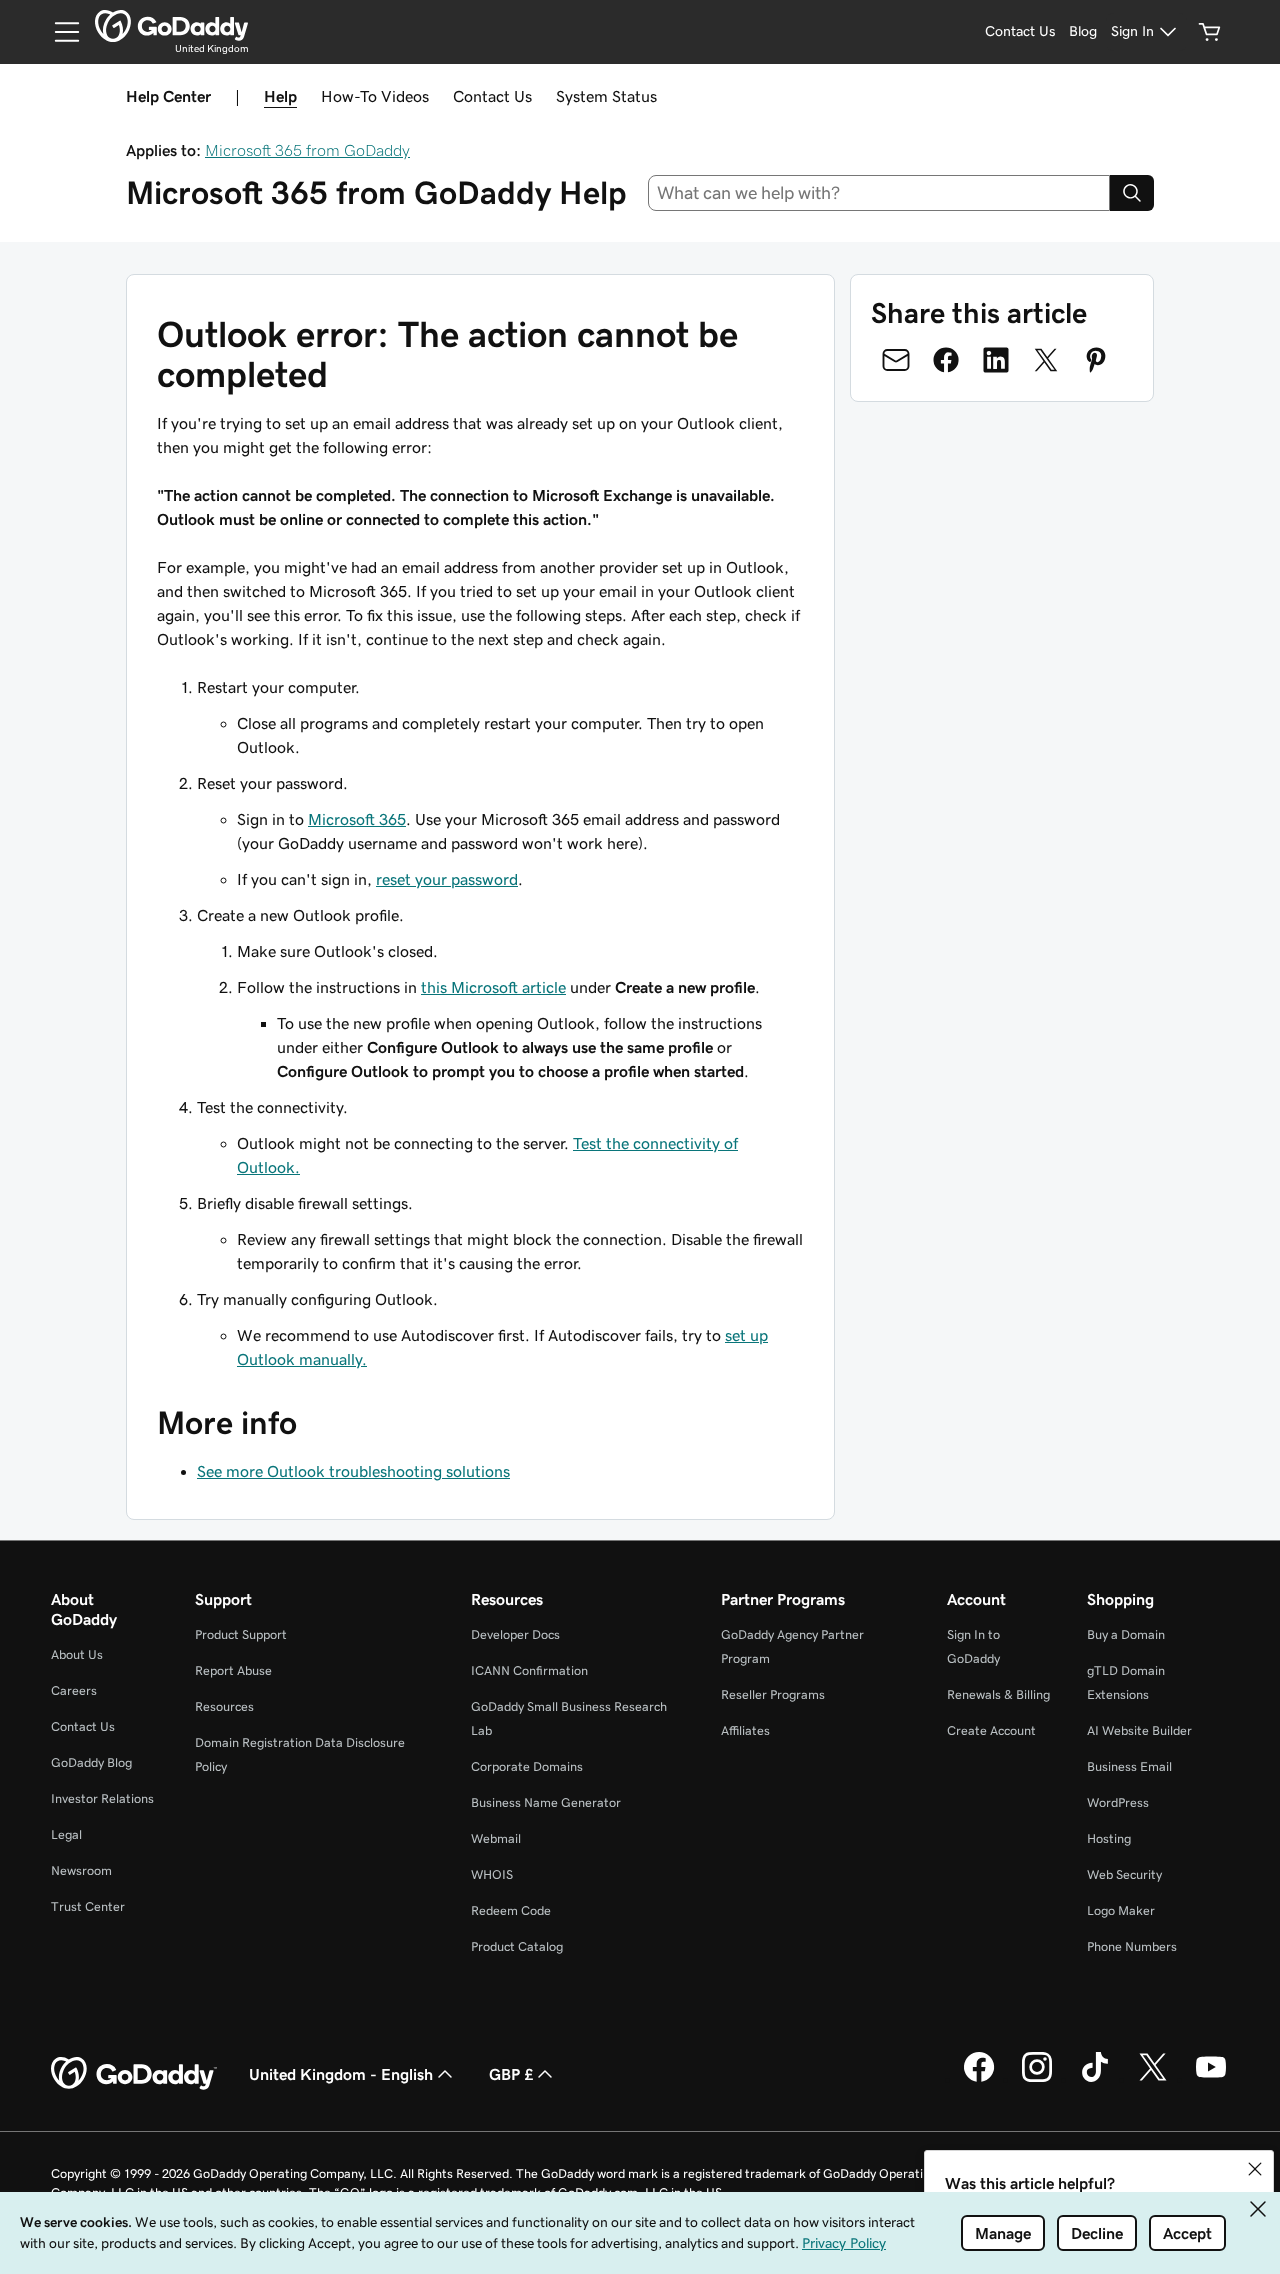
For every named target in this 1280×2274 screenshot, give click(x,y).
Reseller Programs (773, 1694)
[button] (1255, 2169)
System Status (606, 96)
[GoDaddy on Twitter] (1153, 2079)
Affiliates (745, 1730)
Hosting (1109, 1838)
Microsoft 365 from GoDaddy (307, 150)
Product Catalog (517, 1946)
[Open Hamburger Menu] (59, 32)
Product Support (241, 1634)
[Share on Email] (896, 360)
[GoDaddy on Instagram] (1037, 2079)
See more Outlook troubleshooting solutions (353, 1471)
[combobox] (879, 193)
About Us (77, 1654)
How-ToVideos (375, 96)
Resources (224, 1706)
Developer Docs (515, 1634)
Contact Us (492, 96)
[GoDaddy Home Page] (134, 2074)
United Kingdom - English (341, 2074)
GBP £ (511, 2074)
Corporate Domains (527, 1766)
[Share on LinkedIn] (996, 360)
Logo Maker (1121, 1910)
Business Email (1129, 1766)
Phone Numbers (1132, 1946)
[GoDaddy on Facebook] (979, 2079)
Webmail (496, 1838)
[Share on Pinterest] (1096, 360)
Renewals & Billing (998, 1694)
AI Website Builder (1139, 1730)
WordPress (1118, 1802)
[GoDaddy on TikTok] (1095, 2079)
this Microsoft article (493, 987)
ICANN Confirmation (529, 1670)
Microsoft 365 (357, 819)
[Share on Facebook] (946, 360)
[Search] (1132, 193)
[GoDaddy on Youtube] (1211, 2079)
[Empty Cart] (1210, 32)
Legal (66, 1834)
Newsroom (81, 1870)
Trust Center (88, 1906)
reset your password (447, 879)
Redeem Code (511, 1910)
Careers (74, 1690)
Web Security (1124, 1874)
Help (280, 96)
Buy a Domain (1126, 1634)
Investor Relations (102, 1798)
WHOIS (492, 1874)
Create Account (991, 1730)
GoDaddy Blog (91, 1762)
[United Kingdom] (171, 26)
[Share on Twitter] (1046, 360)
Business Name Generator (546, 1802)
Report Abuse (233, 1670)
